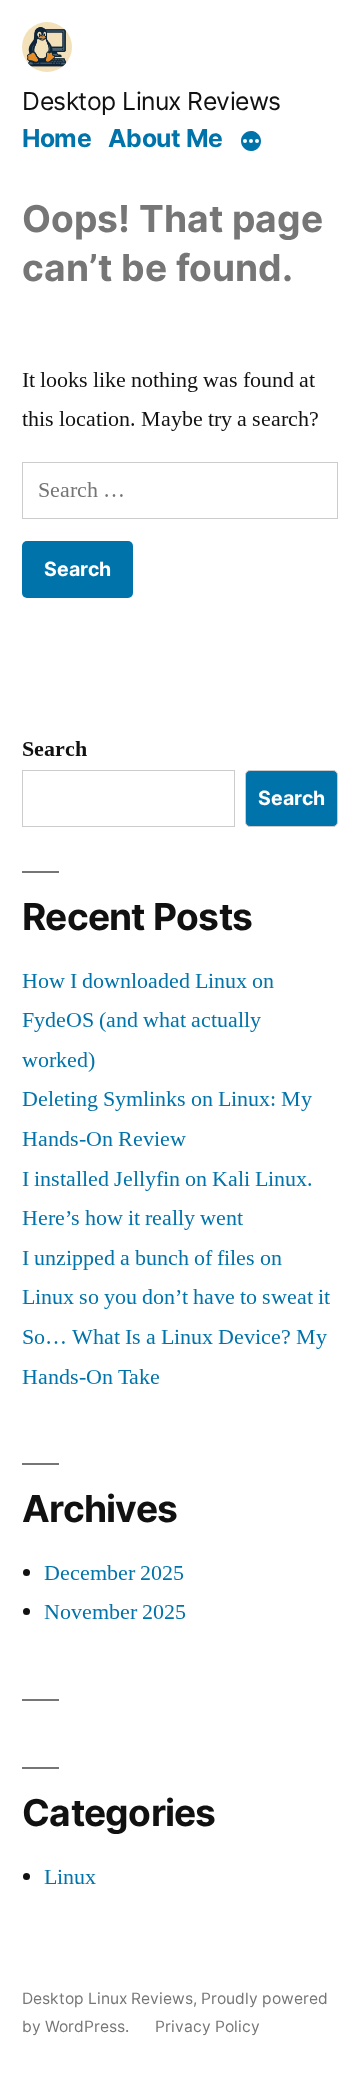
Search (54, 749)
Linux (70, 1877)
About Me (165, 138)
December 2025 (114, 1573)
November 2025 (115, 1612)
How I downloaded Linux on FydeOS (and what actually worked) (148, 1020)
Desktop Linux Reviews (151, 101)
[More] (251, 141)
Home (56, 138)
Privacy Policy (207, 2026)
